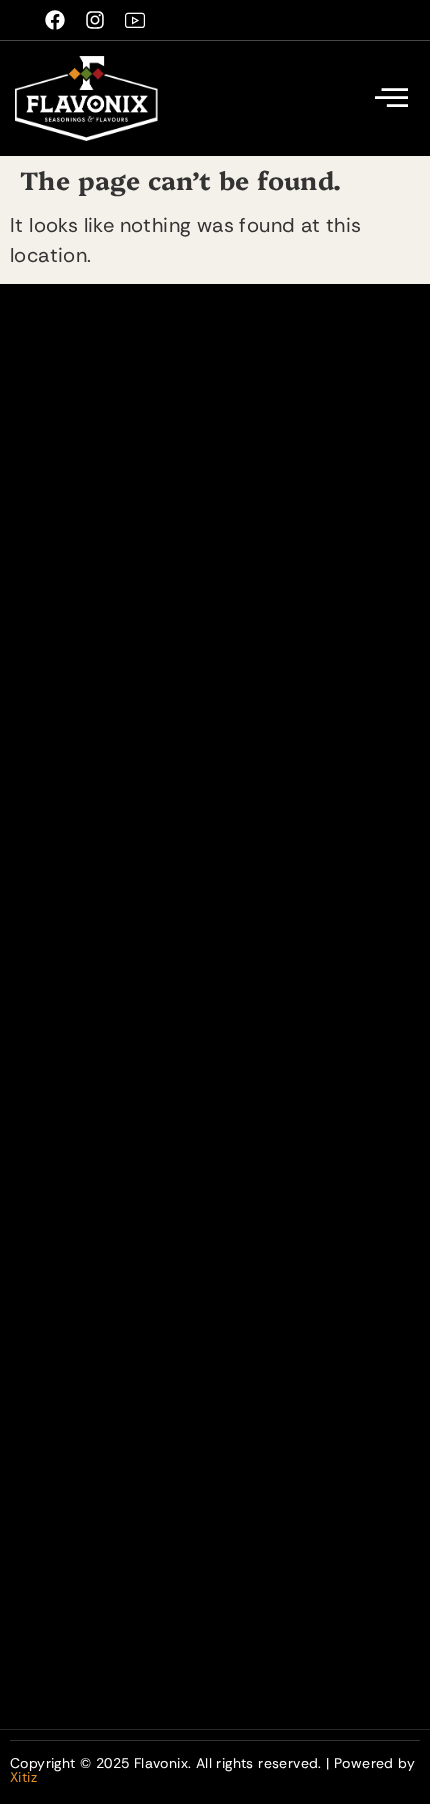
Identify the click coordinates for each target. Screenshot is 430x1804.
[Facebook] (55, 20)
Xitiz (23, 1777)
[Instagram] (95, 20)
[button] (391, 98)
